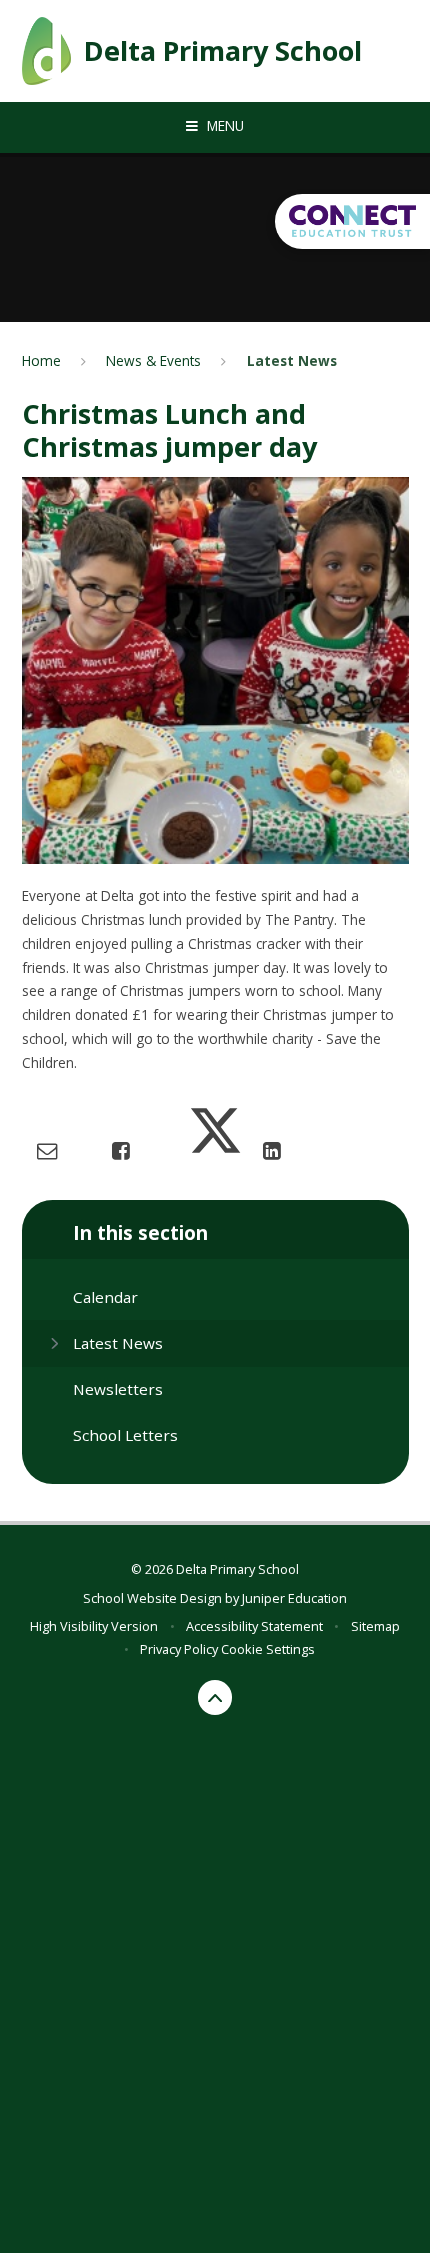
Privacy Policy (179, 1649)
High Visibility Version (94, 1626)
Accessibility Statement (254, 1626)
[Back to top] (215, 1697)
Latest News (292, 360)
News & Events (153, 360)
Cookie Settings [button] (268, 1649)
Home (41, 360)
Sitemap (375, 1626)
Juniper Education (294, 1598)
